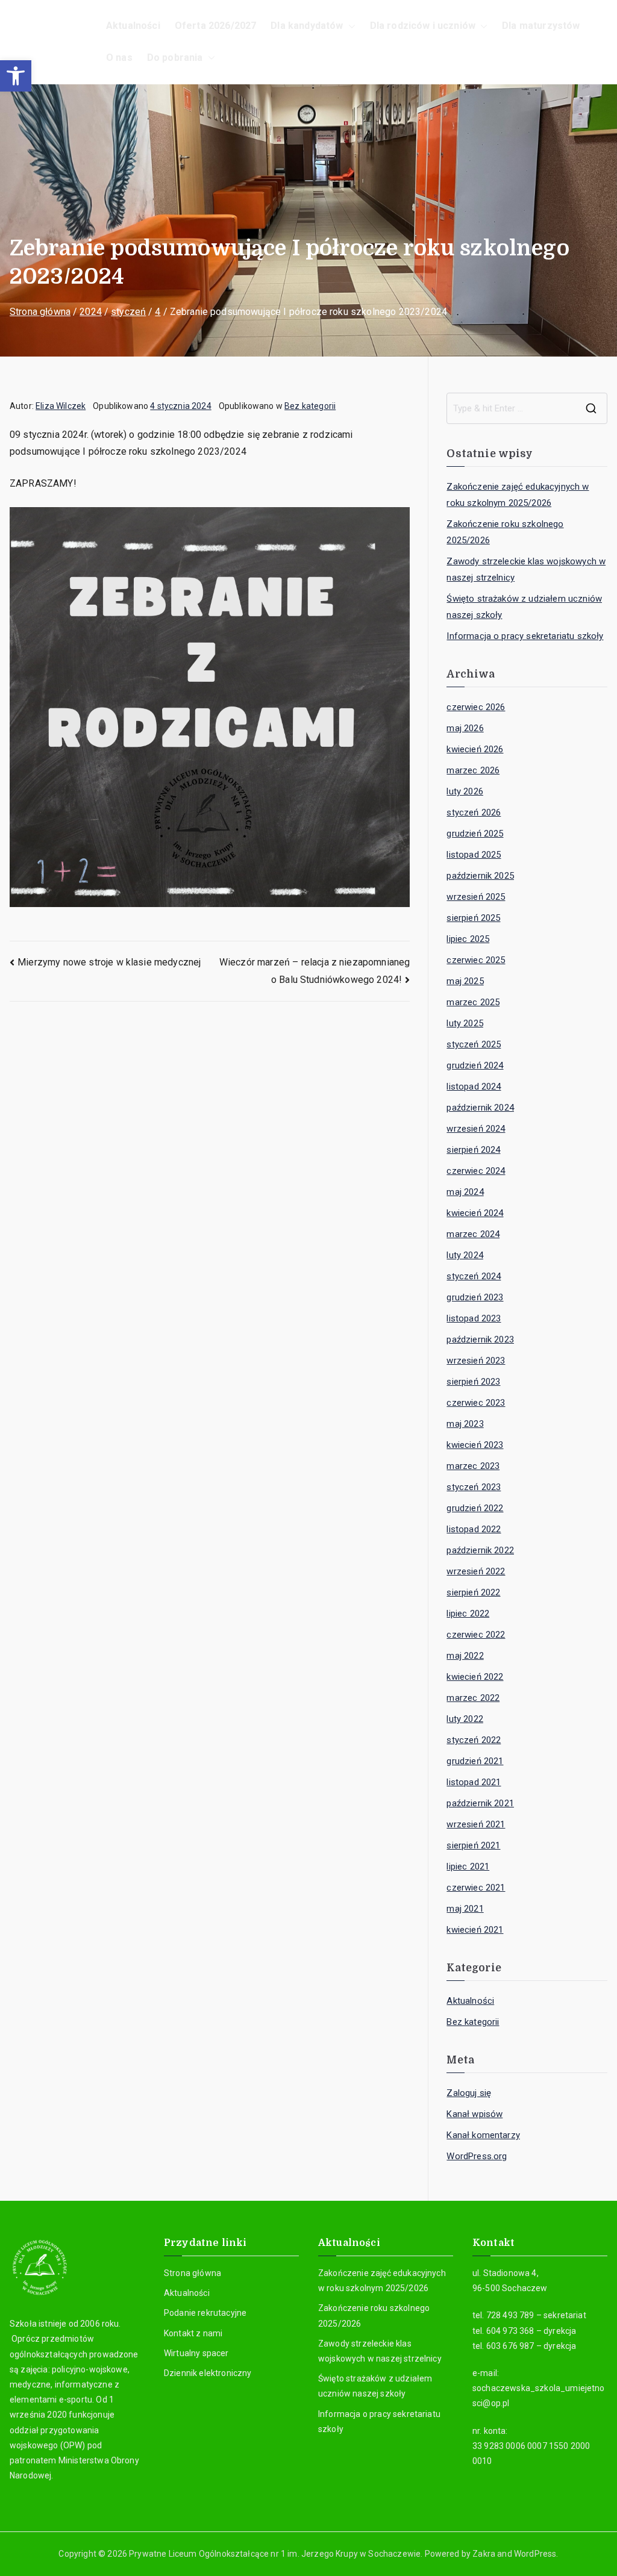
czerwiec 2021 (476, 1888)
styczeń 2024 (474, 1276)
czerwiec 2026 (476, 707)
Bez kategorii (310, 406)
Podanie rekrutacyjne (205, 2313)
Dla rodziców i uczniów (423, 26)
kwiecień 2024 (475, 1213)
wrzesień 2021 (476, 1824)
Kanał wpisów (474, 2114)
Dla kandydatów (307, 26)
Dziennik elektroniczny (208, 2373)
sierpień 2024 (473, 1150)
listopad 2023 (474, 1318)
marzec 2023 (473, 1466)
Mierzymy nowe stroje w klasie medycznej (109, 962)
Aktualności (133, 26)
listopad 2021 (474, 1782)
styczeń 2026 (474, 812)
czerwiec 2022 (476, 1635)
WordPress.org (477, 2156)
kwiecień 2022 (475, 1677)
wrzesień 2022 (476, 1571)
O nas (119, 58)
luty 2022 (465, 1719)
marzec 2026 (473, 770)
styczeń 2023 (474, 1487)
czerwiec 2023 (476, 1403)
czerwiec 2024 (476, 1171)
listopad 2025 (474, 855)
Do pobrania (175, 58)
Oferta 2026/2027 (216, 26)
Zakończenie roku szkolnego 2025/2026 (505, 532)
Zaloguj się (469, 2093)
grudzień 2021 (475, 1761)
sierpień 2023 (473, 1382)
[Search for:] (527, 408)
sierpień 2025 (473, 918)
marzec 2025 (473, 1002)
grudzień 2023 (475, 1297)
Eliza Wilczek (61, 406)
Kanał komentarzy (483, 2135)
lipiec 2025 (468, 939)
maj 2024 (465, 1192)
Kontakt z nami (193, 2333)
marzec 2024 (473, 1234)
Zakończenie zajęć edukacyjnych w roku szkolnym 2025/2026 (518, 495)
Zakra (484, 2554)
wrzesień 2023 (476, 1361)
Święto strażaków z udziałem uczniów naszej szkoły (524, 607)
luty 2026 (465, 791)
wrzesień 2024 (476, 1129)
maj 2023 (465, 1424)
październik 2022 (480, 1550)
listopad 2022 (474, 1529)
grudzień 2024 (475, 1065)
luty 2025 (465, 1023)
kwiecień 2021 (475, 1930)
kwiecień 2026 (475, 749)
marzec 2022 (473, 1698)
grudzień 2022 (475, 1508)
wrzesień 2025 (476, 897)
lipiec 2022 (468, 1614)
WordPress (535, 2554)
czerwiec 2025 (476, 960)
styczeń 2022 (474, 1740)
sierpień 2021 (473, 1845)
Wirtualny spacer (196, 2353)
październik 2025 (480, 876)
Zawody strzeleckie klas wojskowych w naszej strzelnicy (526, 569)
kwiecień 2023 (475, 1445)
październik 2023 (480, 1339)
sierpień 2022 (473, 1592)
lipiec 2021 (468, 1867)
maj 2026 (465, 728)
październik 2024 (480, 1108)
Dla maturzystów (541, 26)
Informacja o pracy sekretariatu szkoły (525, 636)
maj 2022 (465, 1656)
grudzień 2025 (475, 834)
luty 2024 (465, 1255)
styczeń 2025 (474, 1044)
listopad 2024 (474, 1087)
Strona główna (193, 2273)
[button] (16, 76)
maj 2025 (465, 981)
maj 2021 (465, 1909)
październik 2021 (480, 1803)
